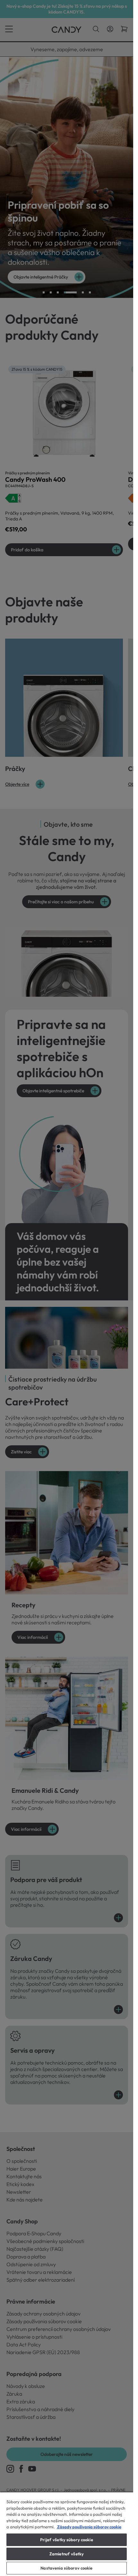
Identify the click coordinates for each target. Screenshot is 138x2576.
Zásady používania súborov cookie (89, 2527)
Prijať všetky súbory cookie (67, 2540)
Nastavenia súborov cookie (66, 2568)
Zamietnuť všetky (67, 2554)
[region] (67, 2534)
